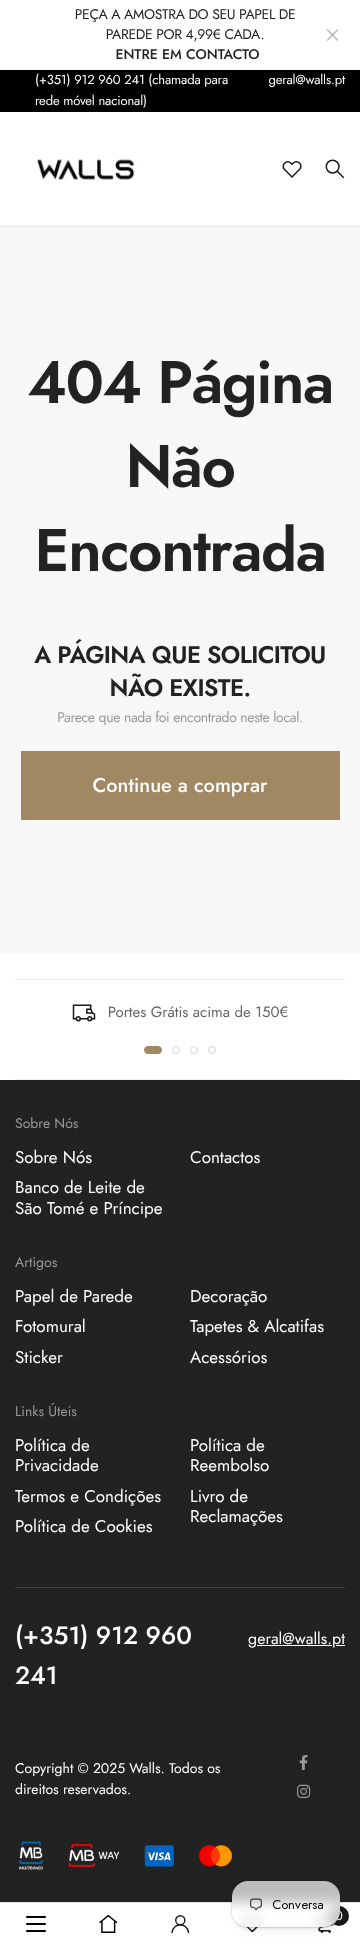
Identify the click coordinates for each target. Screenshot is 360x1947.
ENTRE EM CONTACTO (187, 55)
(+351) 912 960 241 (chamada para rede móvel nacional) (131, 90)
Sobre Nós (53, 1158)
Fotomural (50, 1327)
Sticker (39, 1357)
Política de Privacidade (57, 1455)
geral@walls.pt (306, 79)
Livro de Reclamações (236, 1506)
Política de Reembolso (229, 1455)
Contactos (225, 1158)
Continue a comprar (180, 785)
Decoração (228, 1296)
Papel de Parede (74, 1296)
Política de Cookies (84, 1527)
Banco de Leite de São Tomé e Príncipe (89, 1198)
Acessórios (228, 1357)
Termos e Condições (88, 1496)
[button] (153, 1050)
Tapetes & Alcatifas (257, 1327)
